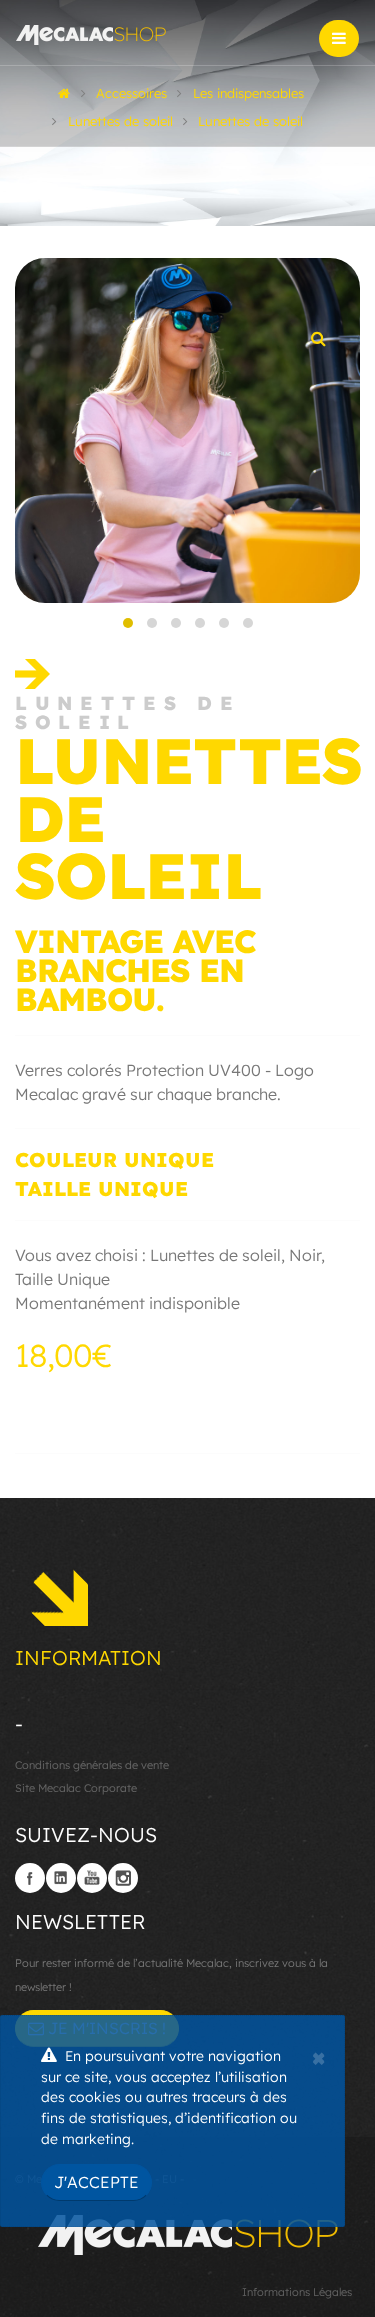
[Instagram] (123, 1878)
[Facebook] (30, 1878)
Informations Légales (297, 2292)
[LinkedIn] (61, 1878)
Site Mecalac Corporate (76, 1788)
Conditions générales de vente (92, 1765)
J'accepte (96, 2182)
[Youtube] (92, 1878)
